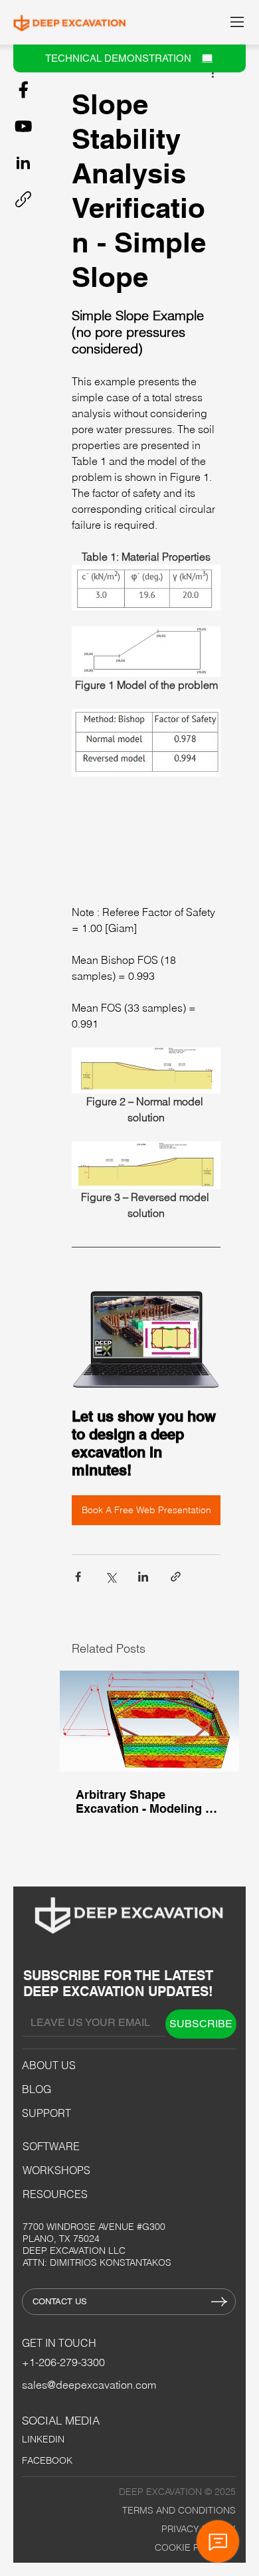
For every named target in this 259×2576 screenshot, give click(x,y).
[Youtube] (23, 126)
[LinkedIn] (23, 163)
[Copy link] (23, 199)
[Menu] (238, 22)
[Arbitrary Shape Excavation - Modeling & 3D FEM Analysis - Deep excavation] (149, 1721)
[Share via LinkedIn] (143, 1577)
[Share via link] (176, 1577)
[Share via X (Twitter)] (111, 1577)
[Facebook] (23, 90)
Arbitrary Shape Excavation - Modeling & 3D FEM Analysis (145, 1801)
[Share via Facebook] (78, 1577)
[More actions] (213, 72)
